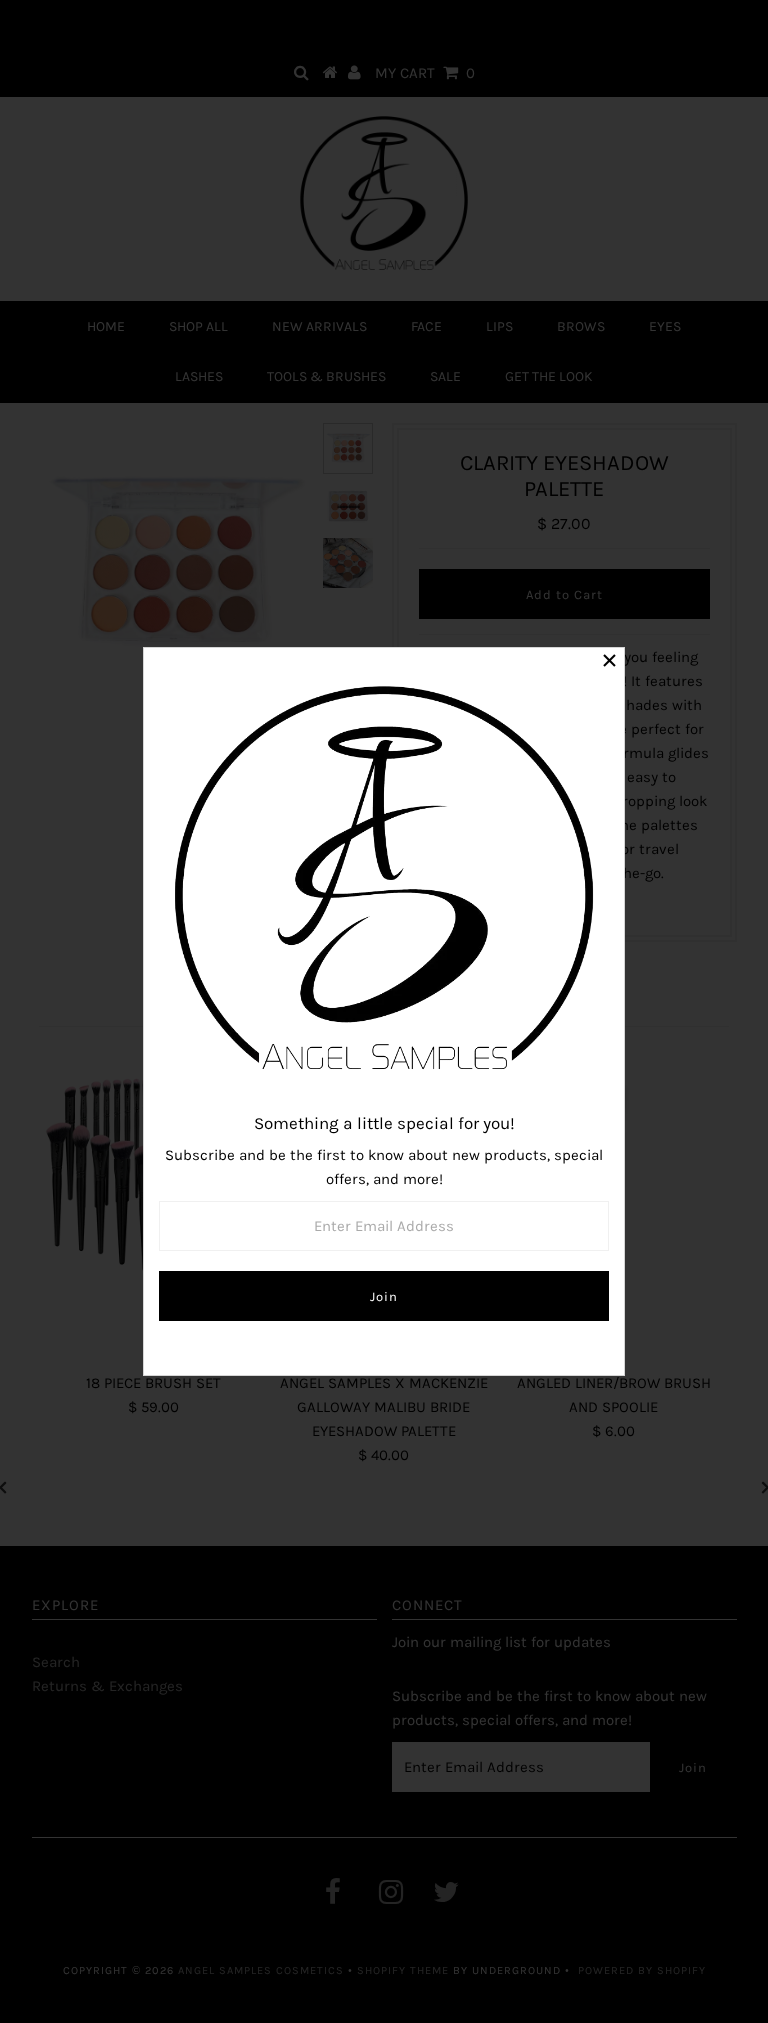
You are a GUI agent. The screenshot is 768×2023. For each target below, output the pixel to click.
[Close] (609, 663)
